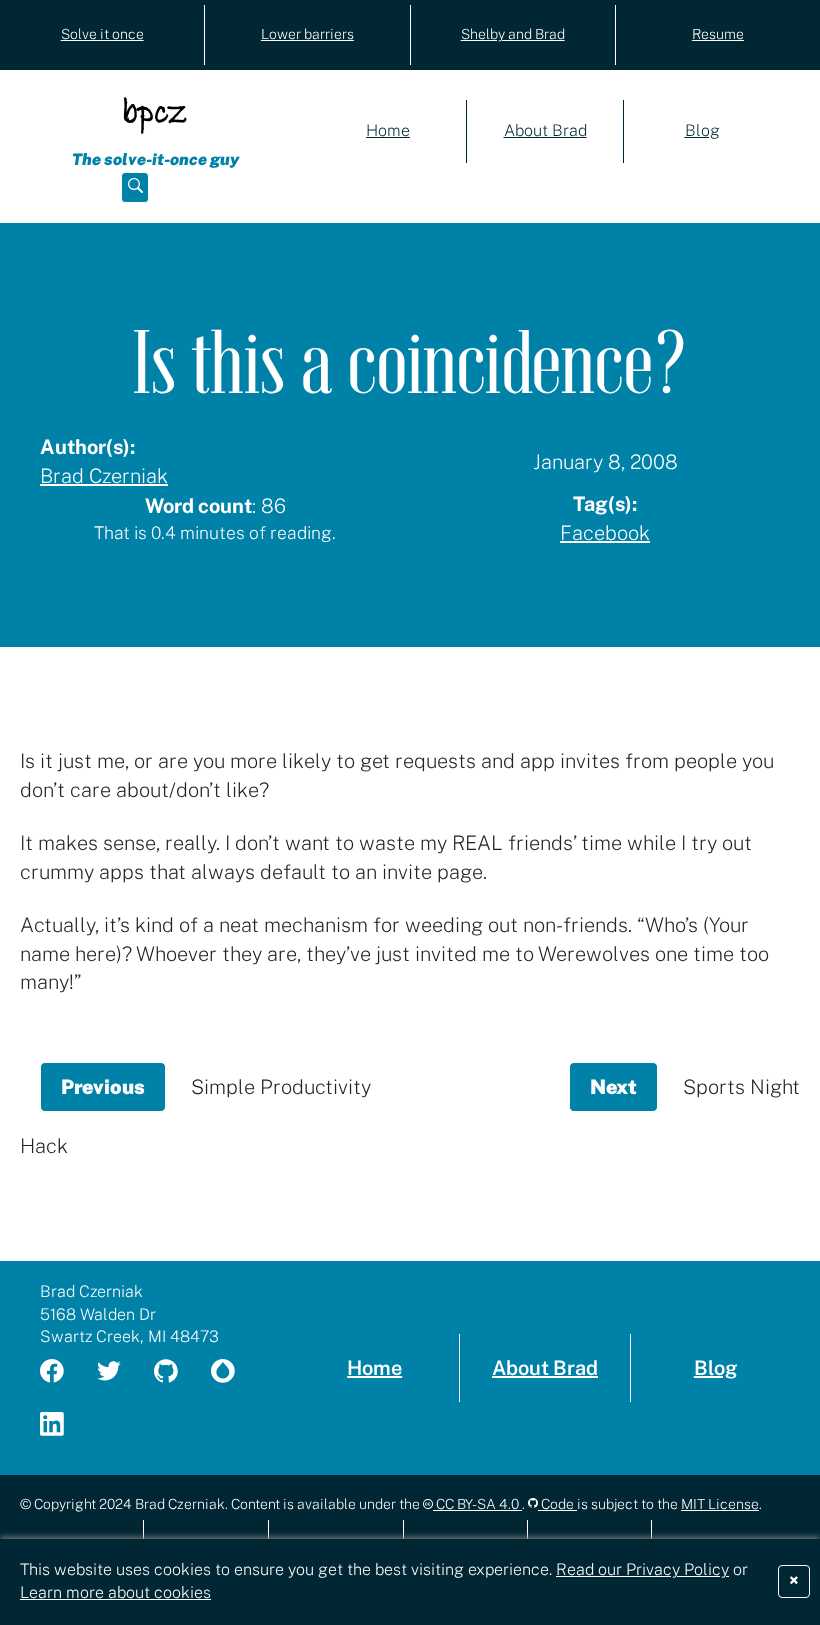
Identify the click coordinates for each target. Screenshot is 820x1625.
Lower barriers (307, 34)
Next (624, 1094)
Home (388, 130)
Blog (702, 130)
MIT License (720, 1504)
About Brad (545, 130)
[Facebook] (64, 1373)
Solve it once (102, 34)
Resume (718, 34)
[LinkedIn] (64, 1426)
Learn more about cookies (115, 1592)
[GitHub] (178, 1373)
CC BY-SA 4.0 (477, 1504)
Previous (113, 1094)
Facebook (605, 533)
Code (557, 1504)
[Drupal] (235, 1373)
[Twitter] (121, 1373)
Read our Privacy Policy (642, 1569)
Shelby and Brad (513, 34)
